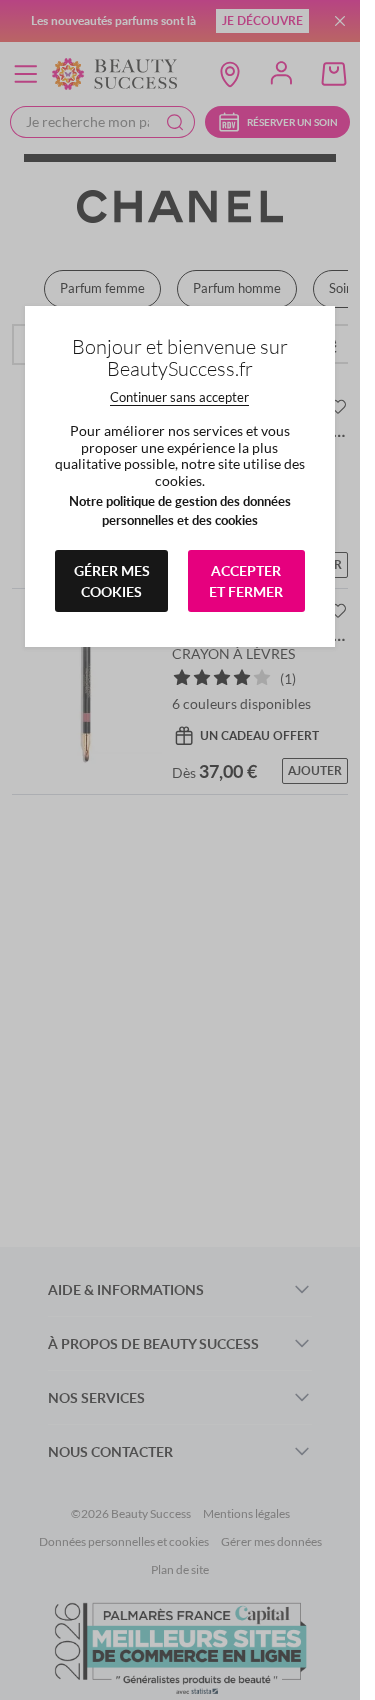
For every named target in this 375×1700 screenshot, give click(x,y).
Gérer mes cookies (112, 581)
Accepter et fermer (246, 581)
